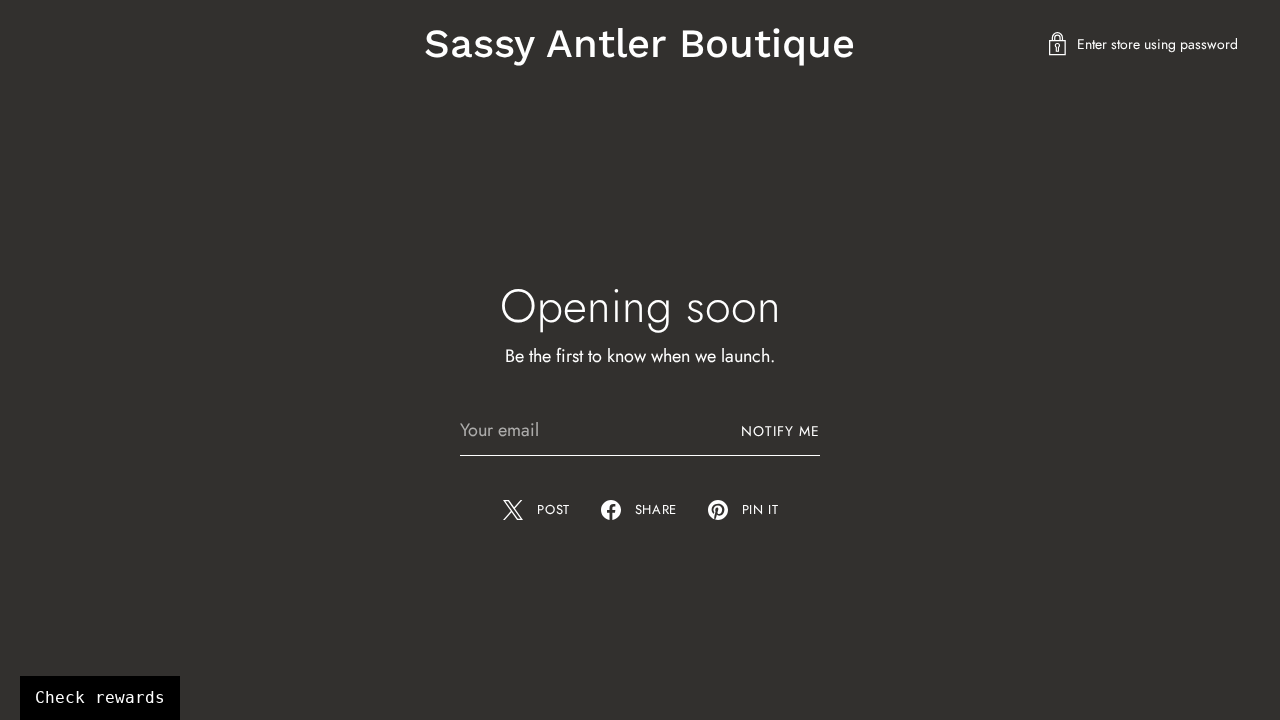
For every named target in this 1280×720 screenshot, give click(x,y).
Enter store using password (1157, 44)
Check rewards (100, 697)
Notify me (780, 431)
